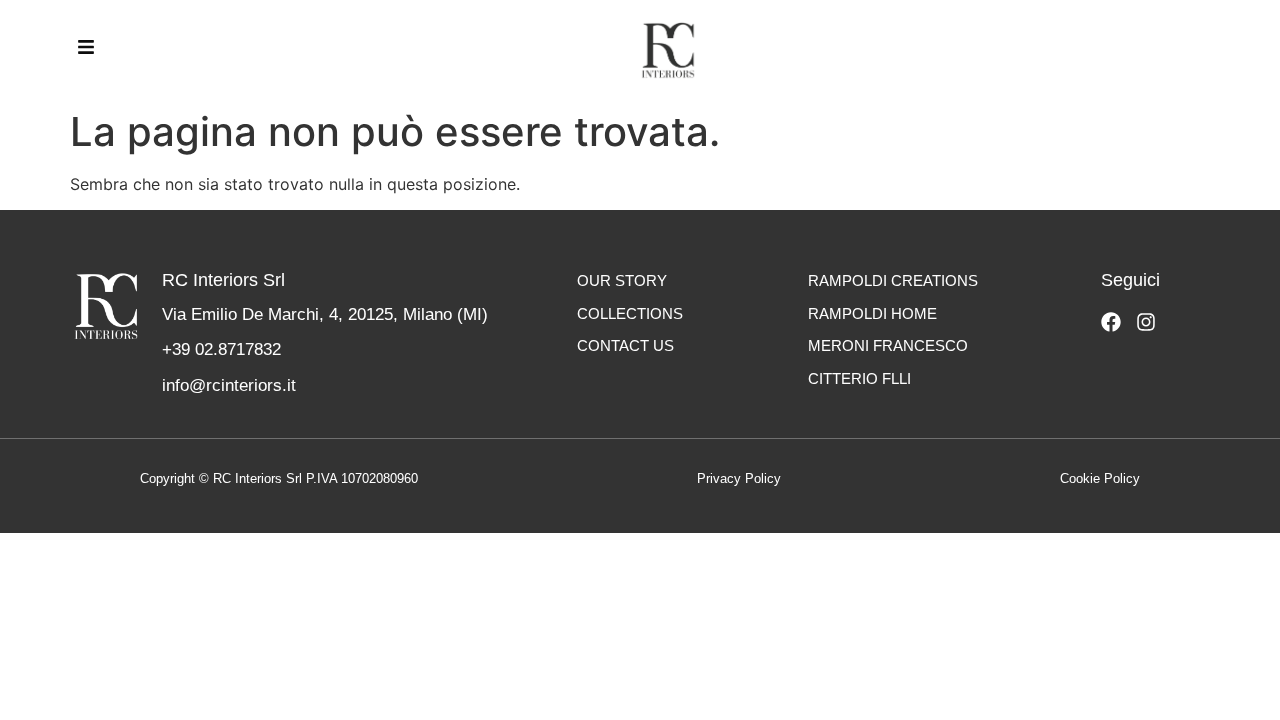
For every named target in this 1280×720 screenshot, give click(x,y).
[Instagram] (1146, 322)
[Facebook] (1111, 322)
